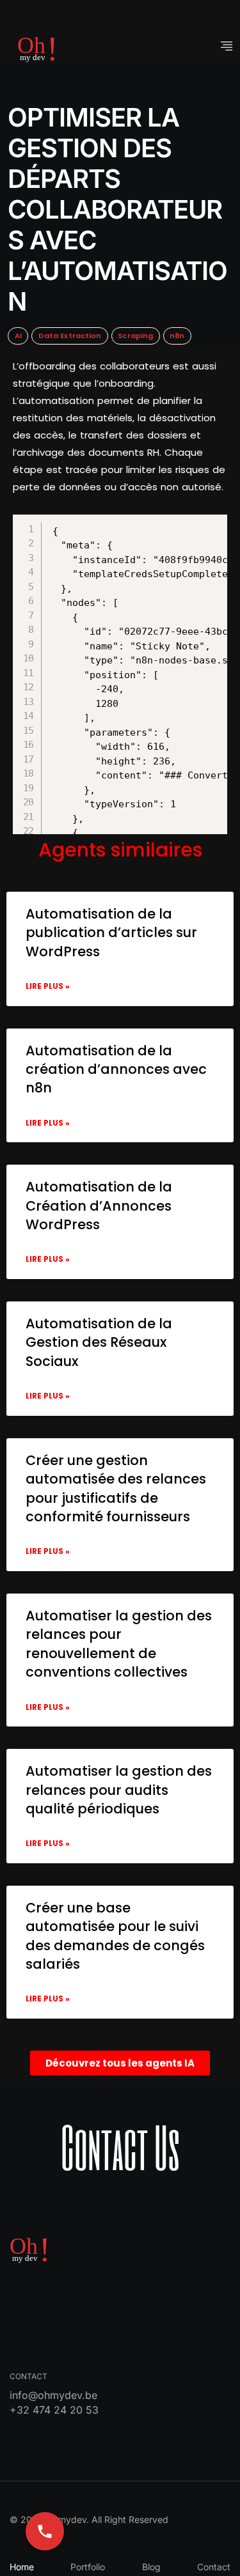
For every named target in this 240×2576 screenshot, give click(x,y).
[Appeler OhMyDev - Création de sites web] (45, 2531)
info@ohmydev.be (53, 2395)
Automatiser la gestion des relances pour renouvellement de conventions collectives (119, 1644)
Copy (112, 526)
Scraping (135, 336)
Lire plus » (48, 986)
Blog (151, 2567)
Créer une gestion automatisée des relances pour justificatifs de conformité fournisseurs (116, 1488)
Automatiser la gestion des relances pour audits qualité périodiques (119, 1790)
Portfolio (88, 2567)
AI (18, 336)
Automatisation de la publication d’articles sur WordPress (111, 933)
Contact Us (120, 2146)
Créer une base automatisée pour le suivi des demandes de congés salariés (115, 1936)
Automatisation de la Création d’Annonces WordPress (99, 1206)
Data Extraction (70, 336)
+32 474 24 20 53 (54, 2410)
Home (22, 2567)
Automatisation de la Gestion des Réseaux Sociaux (99, 1342)
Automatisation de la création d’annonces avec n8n (116, 1069)
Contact (214, 2567)
